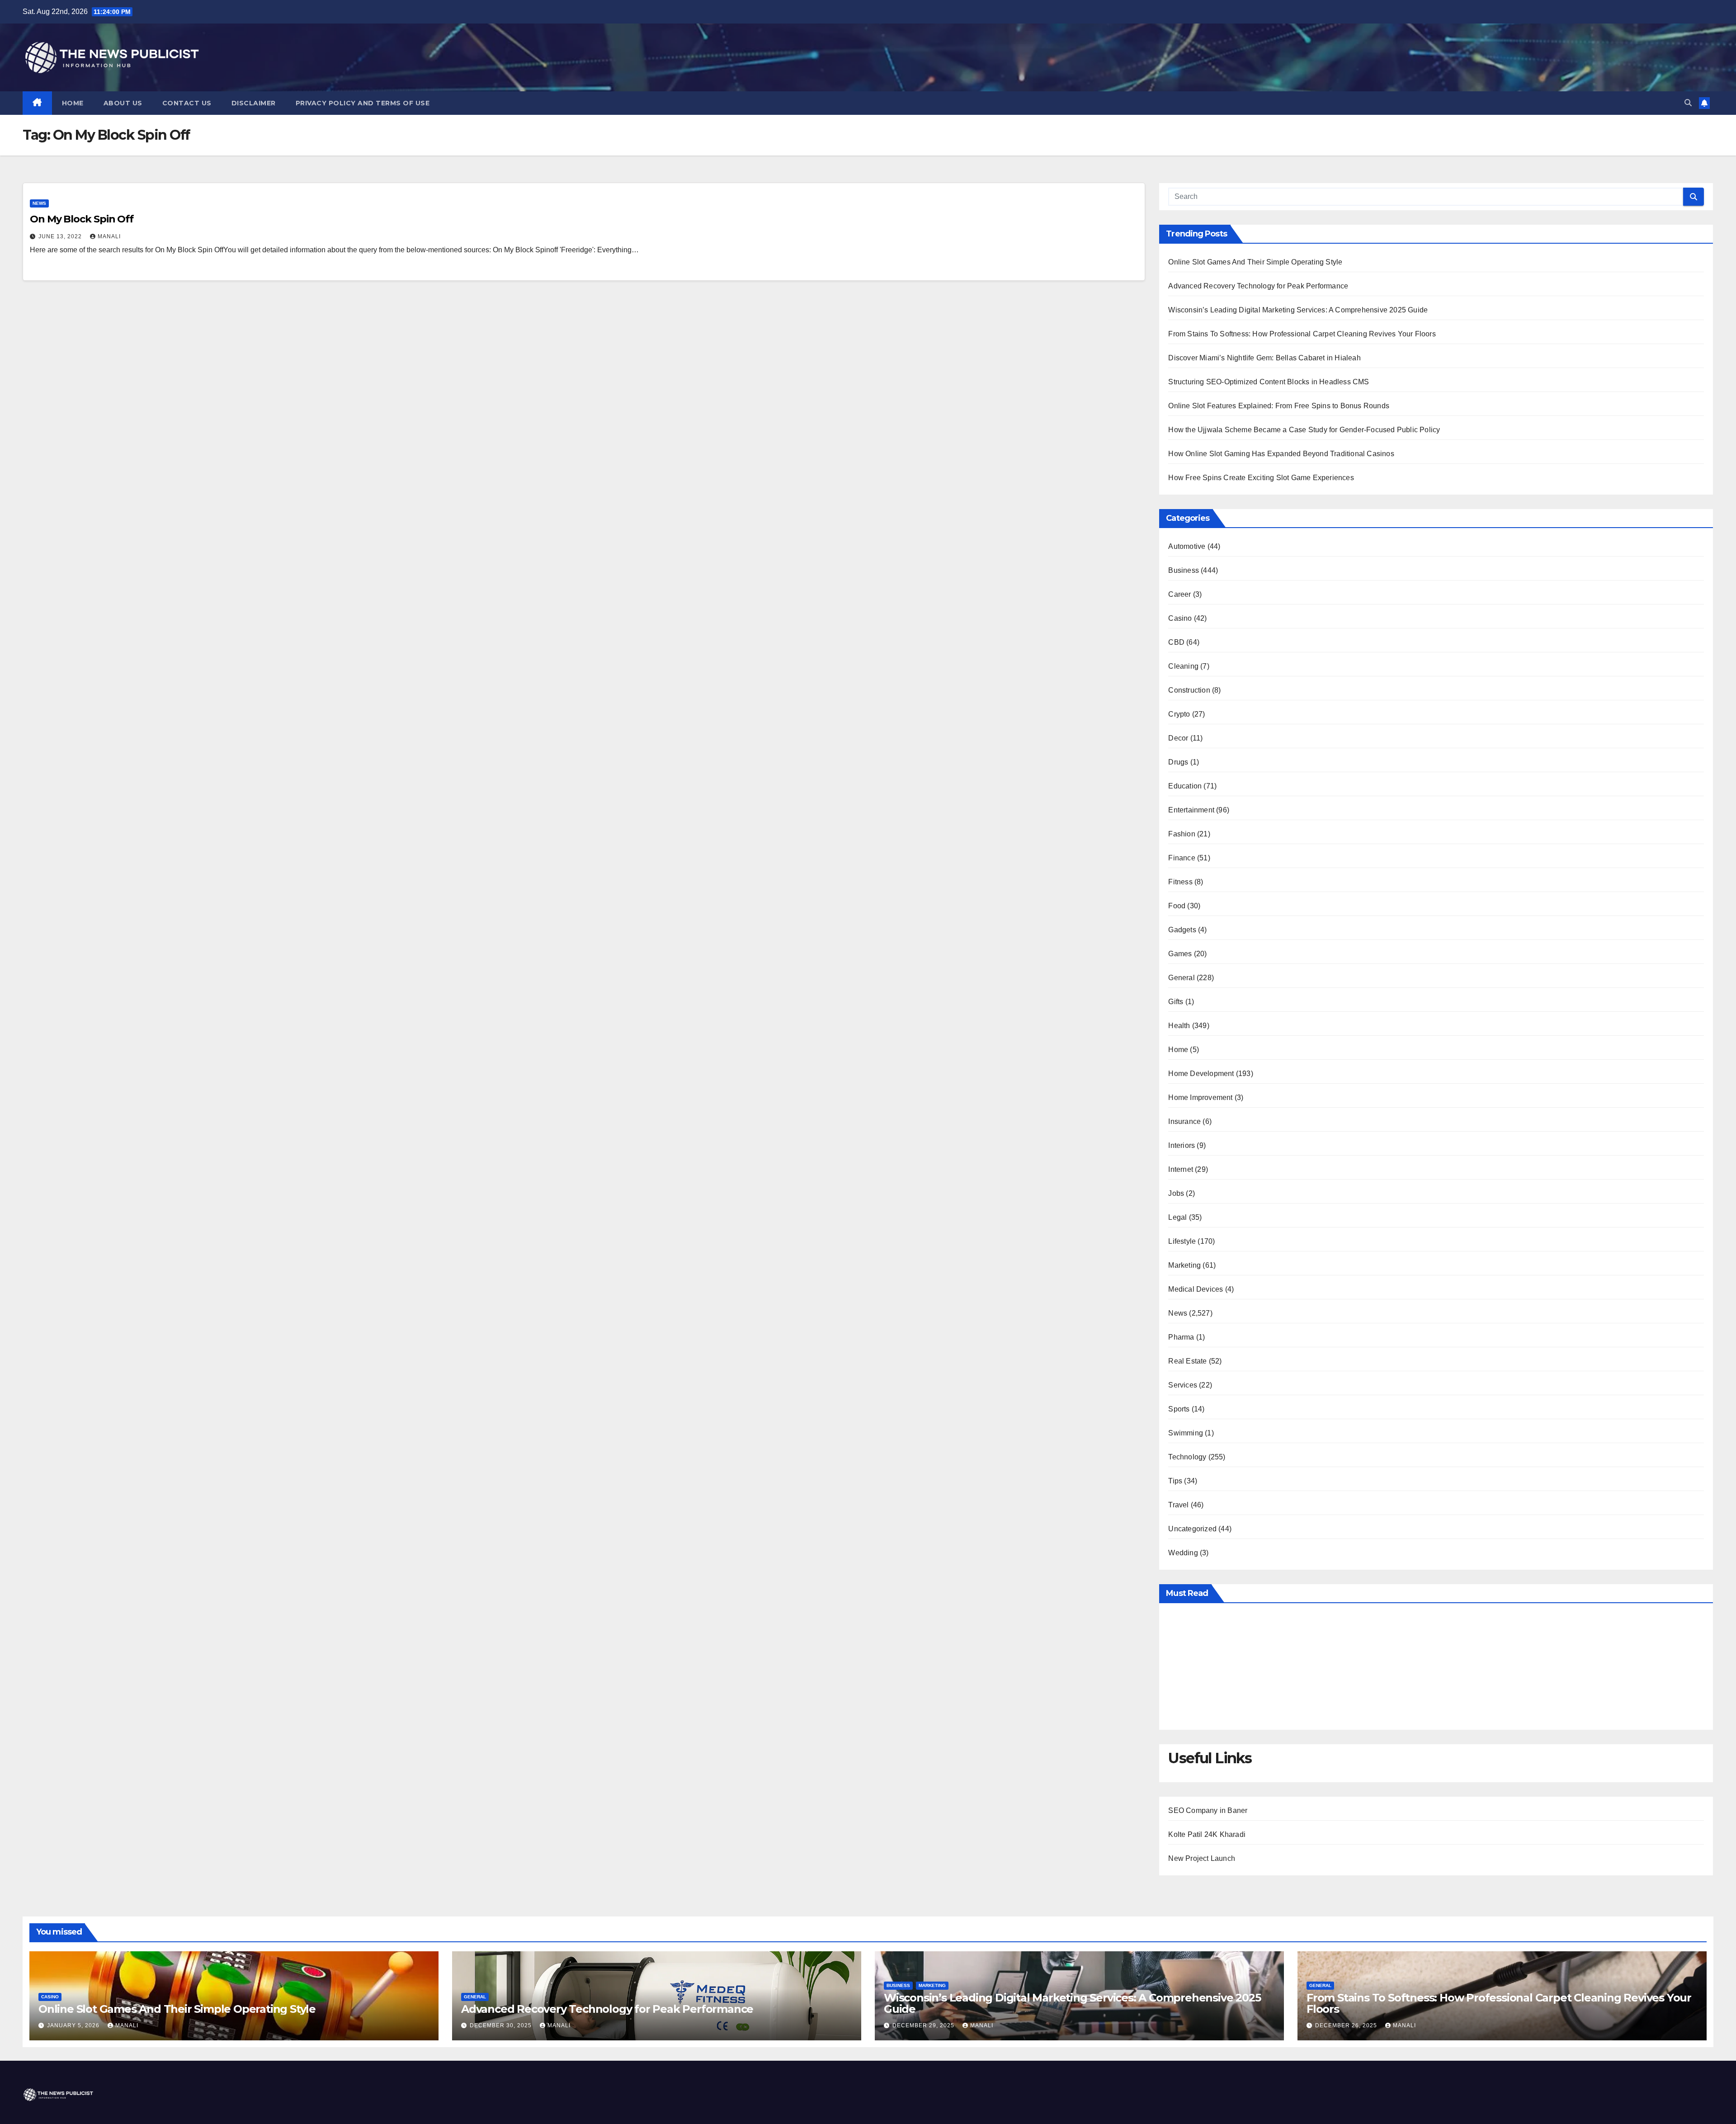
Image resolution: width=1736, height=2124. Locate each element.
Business (1184, 570)
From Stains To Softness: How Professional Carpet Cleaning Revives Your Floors (1302, 334)
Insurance (1184, 1121)
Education (1185, 786)
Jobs (1176, 1193)
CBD (1176, 642)
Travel (1178, 1505)
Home (73, 103)
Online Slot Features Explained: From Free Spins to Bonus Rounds (1279, 406)
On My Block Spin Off (82, 219)
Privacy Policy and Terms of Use (363, 103)
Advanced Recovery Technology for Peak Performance (1258, 286)
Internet (1181, 1169)
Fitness (1180, 882)
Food (1177, 906)
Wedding (1183, 1553)
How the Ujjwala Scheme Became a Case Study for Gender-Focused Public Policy (1304, 430)
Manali (109, 236)
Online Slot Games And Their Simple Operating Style (1255, 262)
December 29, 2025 (924, 2025)
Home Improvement (1200, 1097)
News (39, 203)
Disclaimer (254, 103)
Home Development (1201, 1074)
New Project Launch (1202, 1858)
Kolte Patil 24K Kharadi (1207, 1834)
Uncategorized (1192, 1529)
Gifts (1176, 1002)
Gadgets (1182, 930)
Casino (1180, 618)
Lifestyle (1182, 1241)
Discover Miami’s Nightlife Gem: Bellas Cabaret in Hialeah (1264, 358)
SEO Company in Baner (1208, 1810)
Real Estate (1187, 1361)
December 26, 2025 (1347, 2025)
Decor (1178, 738)
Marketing (1184, 1265)
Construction (1189, 690)
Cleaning (1183, 666)
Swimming (1186, 1433)
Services (1183, 1385)
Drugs (1178, 762)
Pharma (1181, 1337)
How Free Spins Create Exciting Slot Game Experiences (1261, 478)
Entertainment (1191, 810)
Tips (1175, 1481)
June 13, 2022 (61, 236)
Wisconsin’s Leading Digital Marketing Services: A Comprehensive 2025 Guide (1298, 310)
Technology (1187, 1457)
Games (1180, 954)
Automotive (1187, 546)
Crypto (1179, 714)
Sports (1179, 1409)
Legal (1177, 1217)
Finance (1182, 858)
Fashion (1182, 834)
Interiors (1182, 1145)
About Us (123, 103)
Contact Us (187, 103)
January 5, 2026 (74, 2025)
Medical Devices (1196, 1289)
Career (1179, 594)
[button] (1688, 103)
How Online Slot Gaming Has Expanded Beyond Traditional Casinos (1281, 454)
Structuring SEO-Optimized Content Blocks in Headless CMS (1269, 382)
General (1181, 978)
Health (1179, 1026)
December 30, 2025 (502, 2025)
